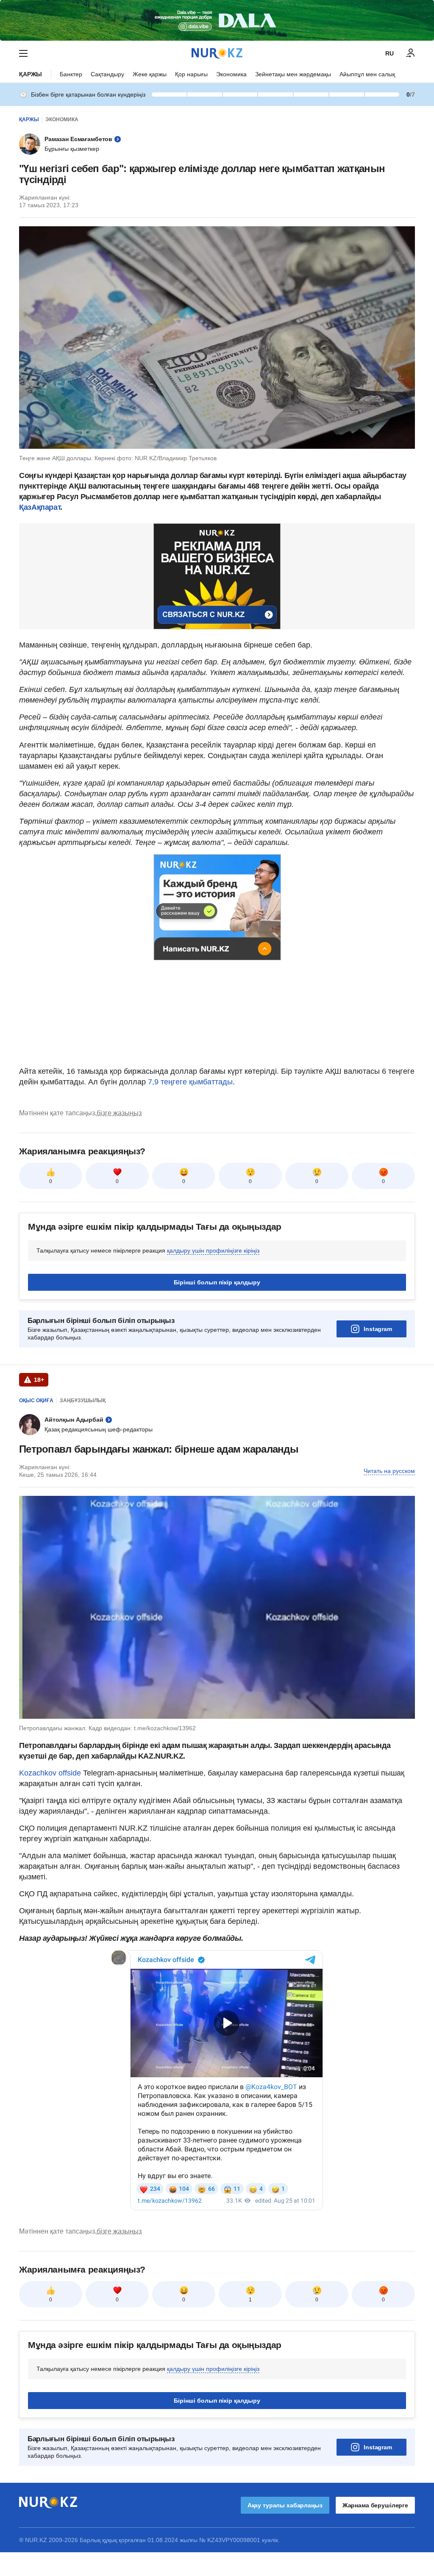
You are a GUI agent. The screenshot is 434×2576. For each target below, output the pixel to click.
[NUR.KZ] (217, 53)
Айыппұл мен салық (367, 74)
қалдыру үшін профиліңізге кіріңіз (213, 1250)
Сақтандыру (107, 74)
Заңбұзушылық (83, 1401)
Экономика (231, 74)
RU (389, 53)
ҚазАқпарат (40, 507)
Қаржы (31, 74)
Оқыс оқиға (36, 1401)
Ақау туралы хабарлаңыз (285, 2505)
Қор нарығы (191, 74)
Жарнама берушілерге (375, 2505)
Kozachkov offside (50, 1773)
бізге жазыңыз (119, 1113)
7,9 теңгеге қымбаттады (189, 1082)
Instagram (378, 1329)
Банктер (71, 74)
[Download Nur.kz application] (217, 20)
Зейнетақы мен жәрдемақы (293, 74)
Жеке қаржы (150, 74)
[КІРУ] (411, 53)
